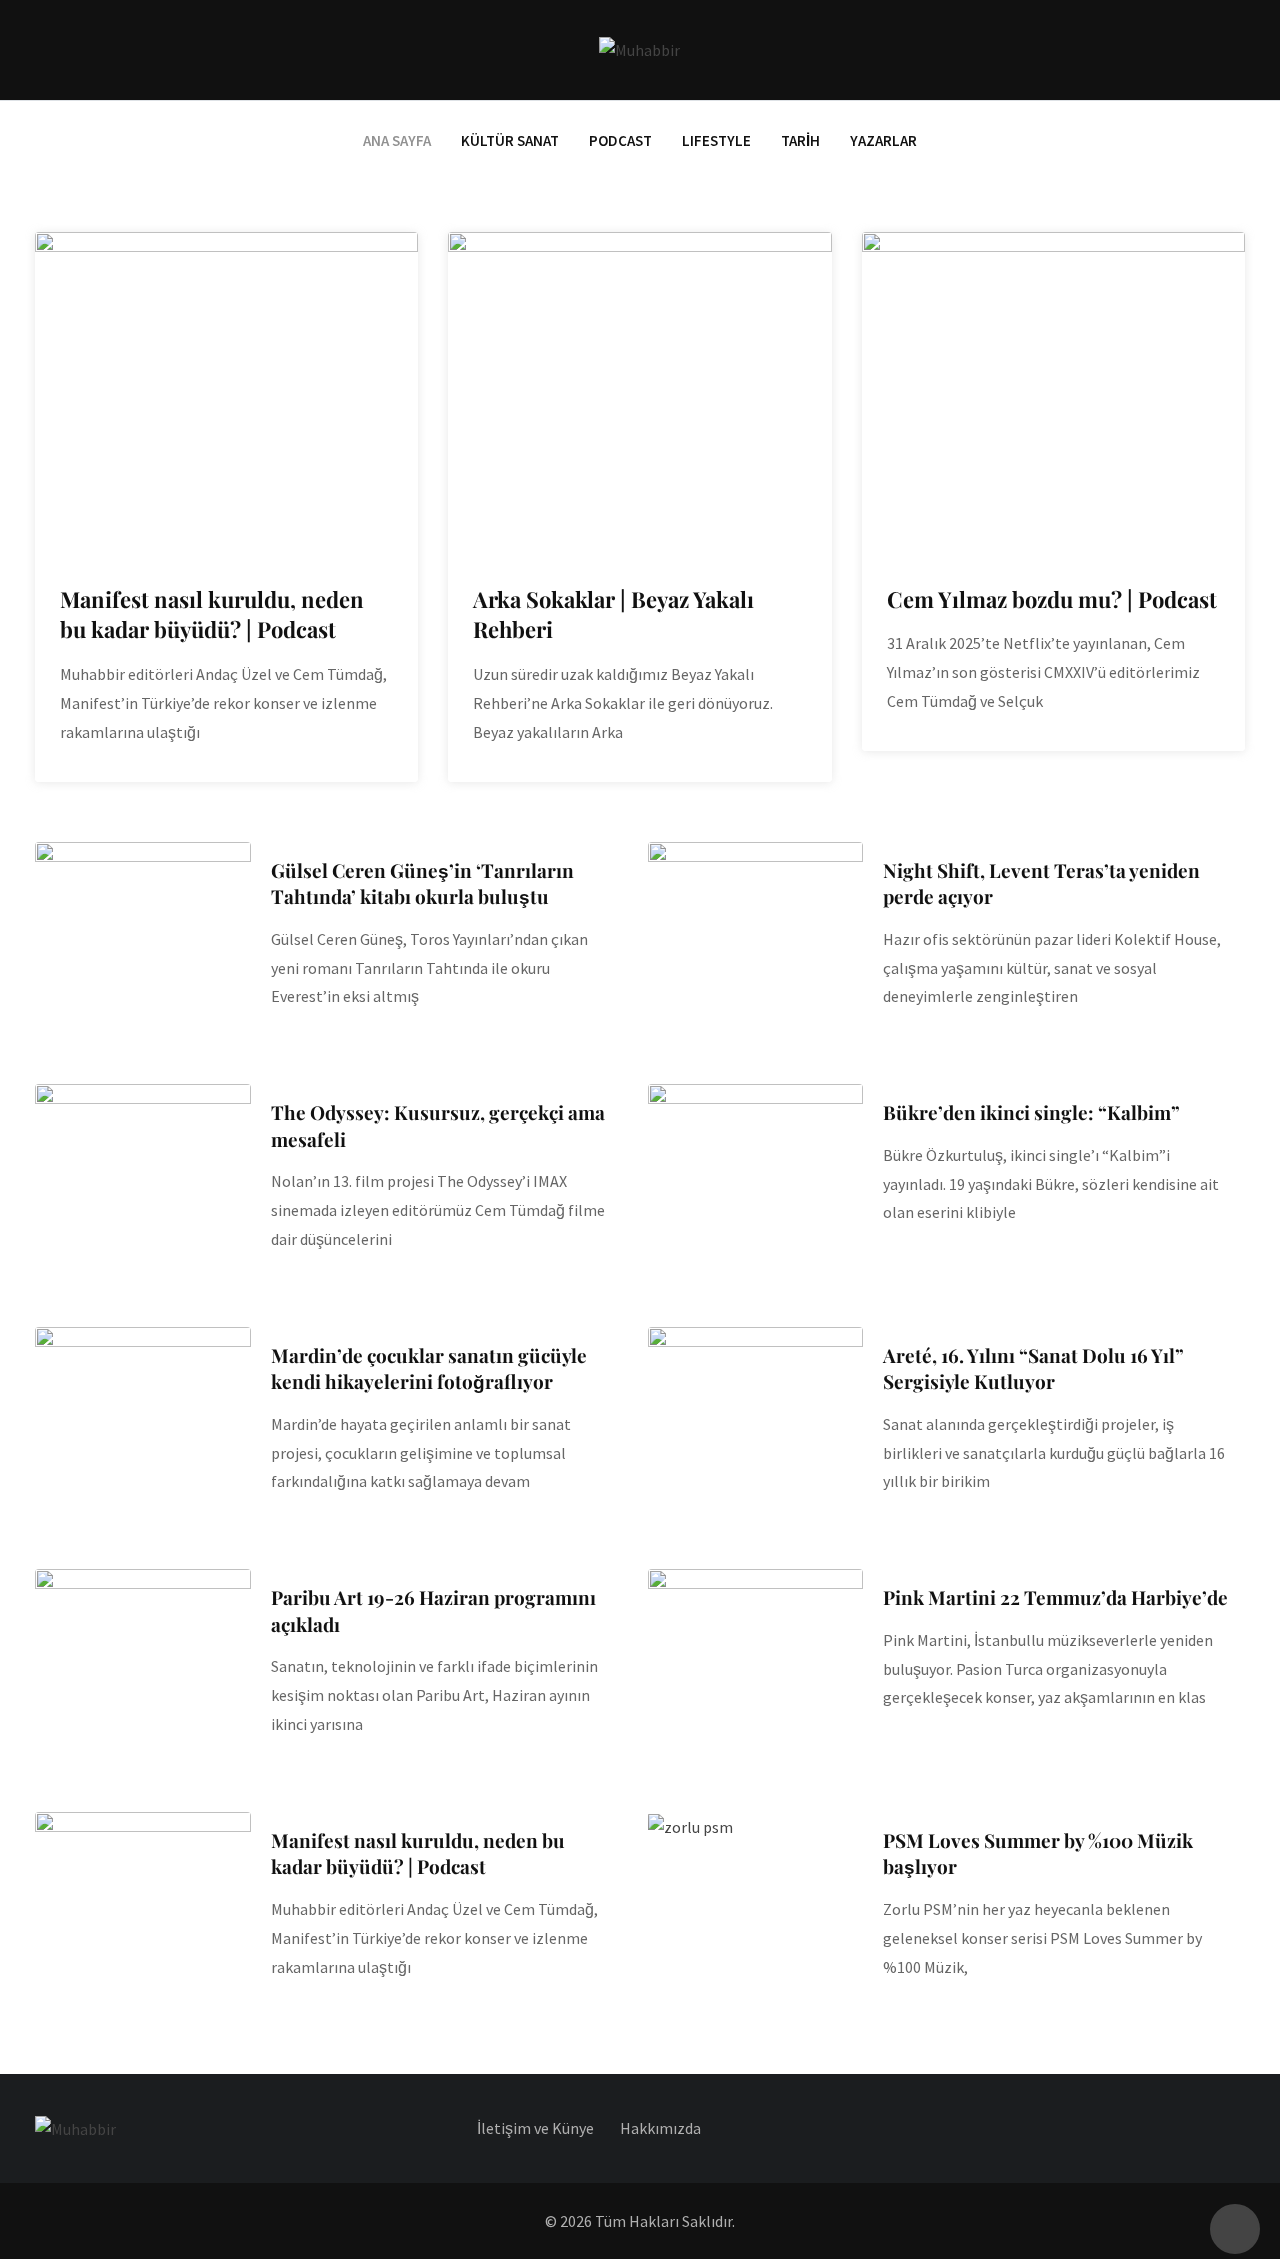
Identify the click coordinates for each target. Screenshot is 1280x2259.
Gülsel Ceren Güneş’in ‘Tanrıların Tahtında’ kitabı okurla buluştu (422, 883)
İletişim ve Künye (535, 2128)
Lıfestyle (716, 140)
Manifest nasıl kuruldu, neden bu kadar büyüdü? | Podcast (212, 614)
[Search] (1236, 49)
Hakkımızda (660, 2128)
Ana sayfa (397, 140)
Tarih (800, 140)
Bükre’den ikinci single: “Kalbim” (1031, 1112)
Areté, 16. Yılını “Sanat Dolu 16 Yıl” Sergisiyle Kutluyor (1033, 1368)
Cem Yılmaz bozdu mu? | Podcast (1052, 599)
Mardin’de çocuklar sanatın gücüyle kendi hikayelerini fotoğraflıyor (429, 1368)
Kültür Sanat (510, 140)
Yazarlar (883, 140)
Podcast (620, 140)
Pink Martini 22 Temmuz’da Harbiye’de (1055, 1597)
